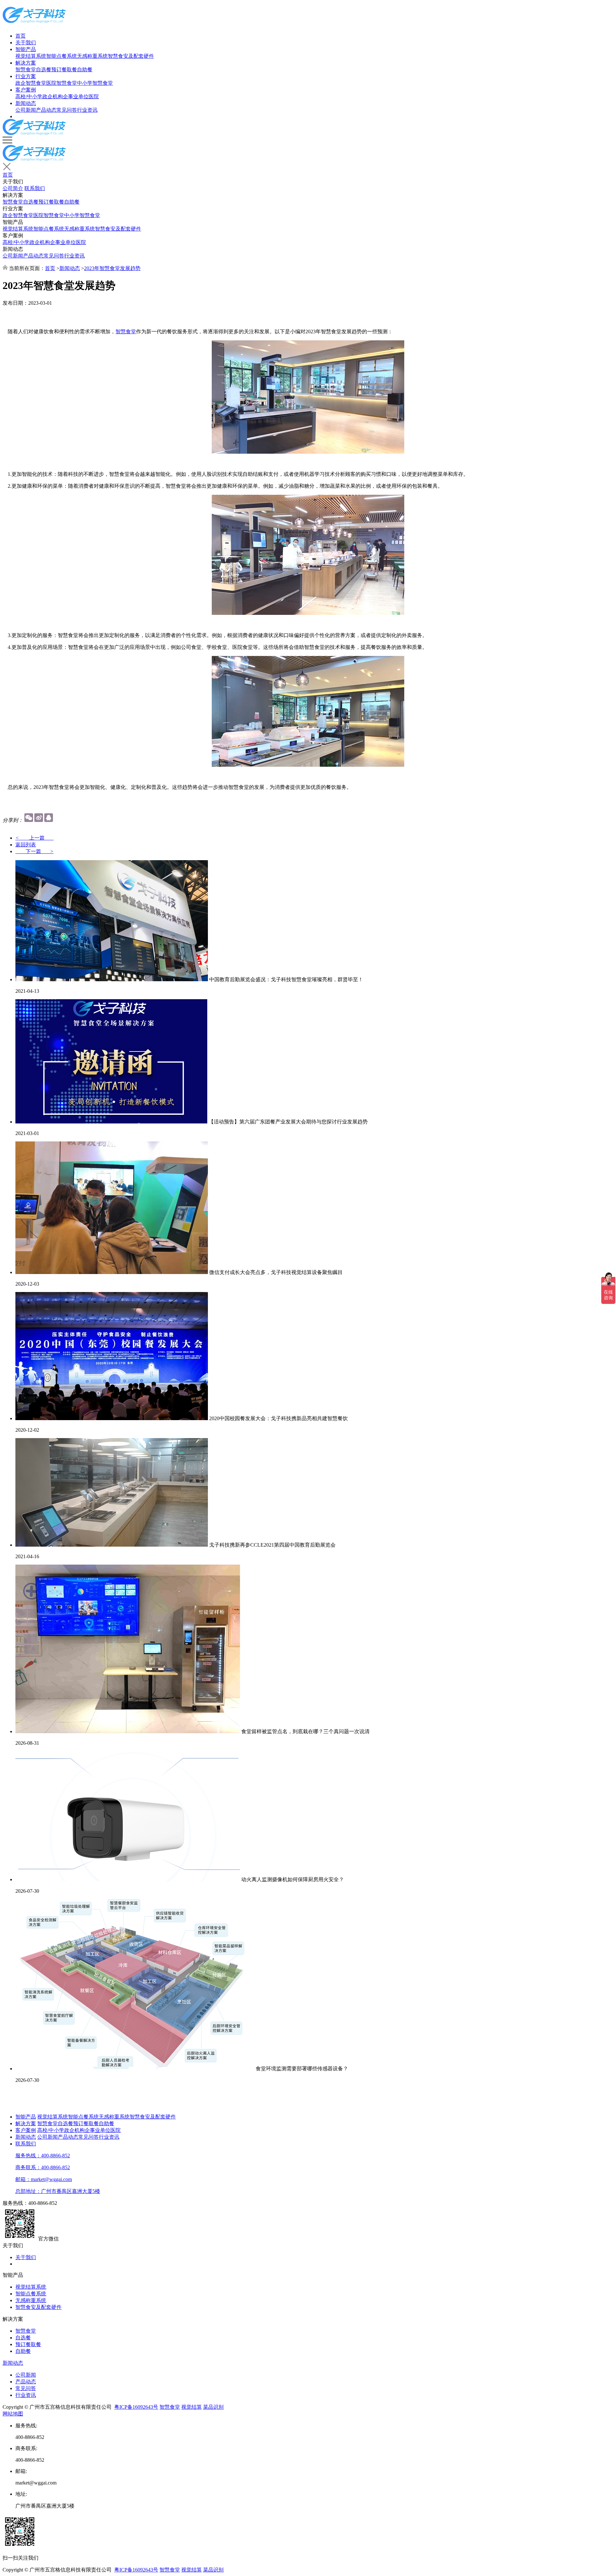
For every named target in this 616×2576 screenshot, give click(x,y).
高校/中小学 (29, 96)
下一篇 (34, 851)
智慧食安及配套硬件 (131, 56)
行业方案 (26, 76)
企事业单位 (76, 96)
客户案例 (26, 90)
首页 (21, 36)
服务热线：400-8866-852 (43, 2156)
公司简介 (13, 188)
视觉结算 (192, 2407)
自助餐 (85, 70)
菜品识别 (213, 2407)
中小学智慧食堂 (95, 83)
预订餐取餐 (64, 70)
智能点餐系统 (62, 56)
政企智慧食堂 (31, 83)
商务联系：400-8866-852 (43, 2167)
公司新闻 (26, 110)
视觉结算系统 (31, 56)
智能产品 (26, 49)
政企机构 (53, 96)
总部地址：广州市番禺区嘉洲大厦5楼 (58, 2191)
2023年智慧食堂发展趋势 (112, 268)
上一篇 (34, 838)
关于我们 (26, 43)
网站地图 (13, 2414)
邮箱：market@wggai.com (44, 2179)
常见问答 (67, 110)
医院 (94, 96)
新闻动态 (26, 103)
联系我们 (35, 188)
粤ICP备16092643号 (136, 2407)
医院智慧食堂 (62, 83)
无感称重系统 (92, 56)
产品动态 (46, 110)
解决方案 (26, 63)
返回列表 (26, 845)
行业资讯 (87, 110)
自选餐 (44, 70)
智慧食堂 (26, 70)
